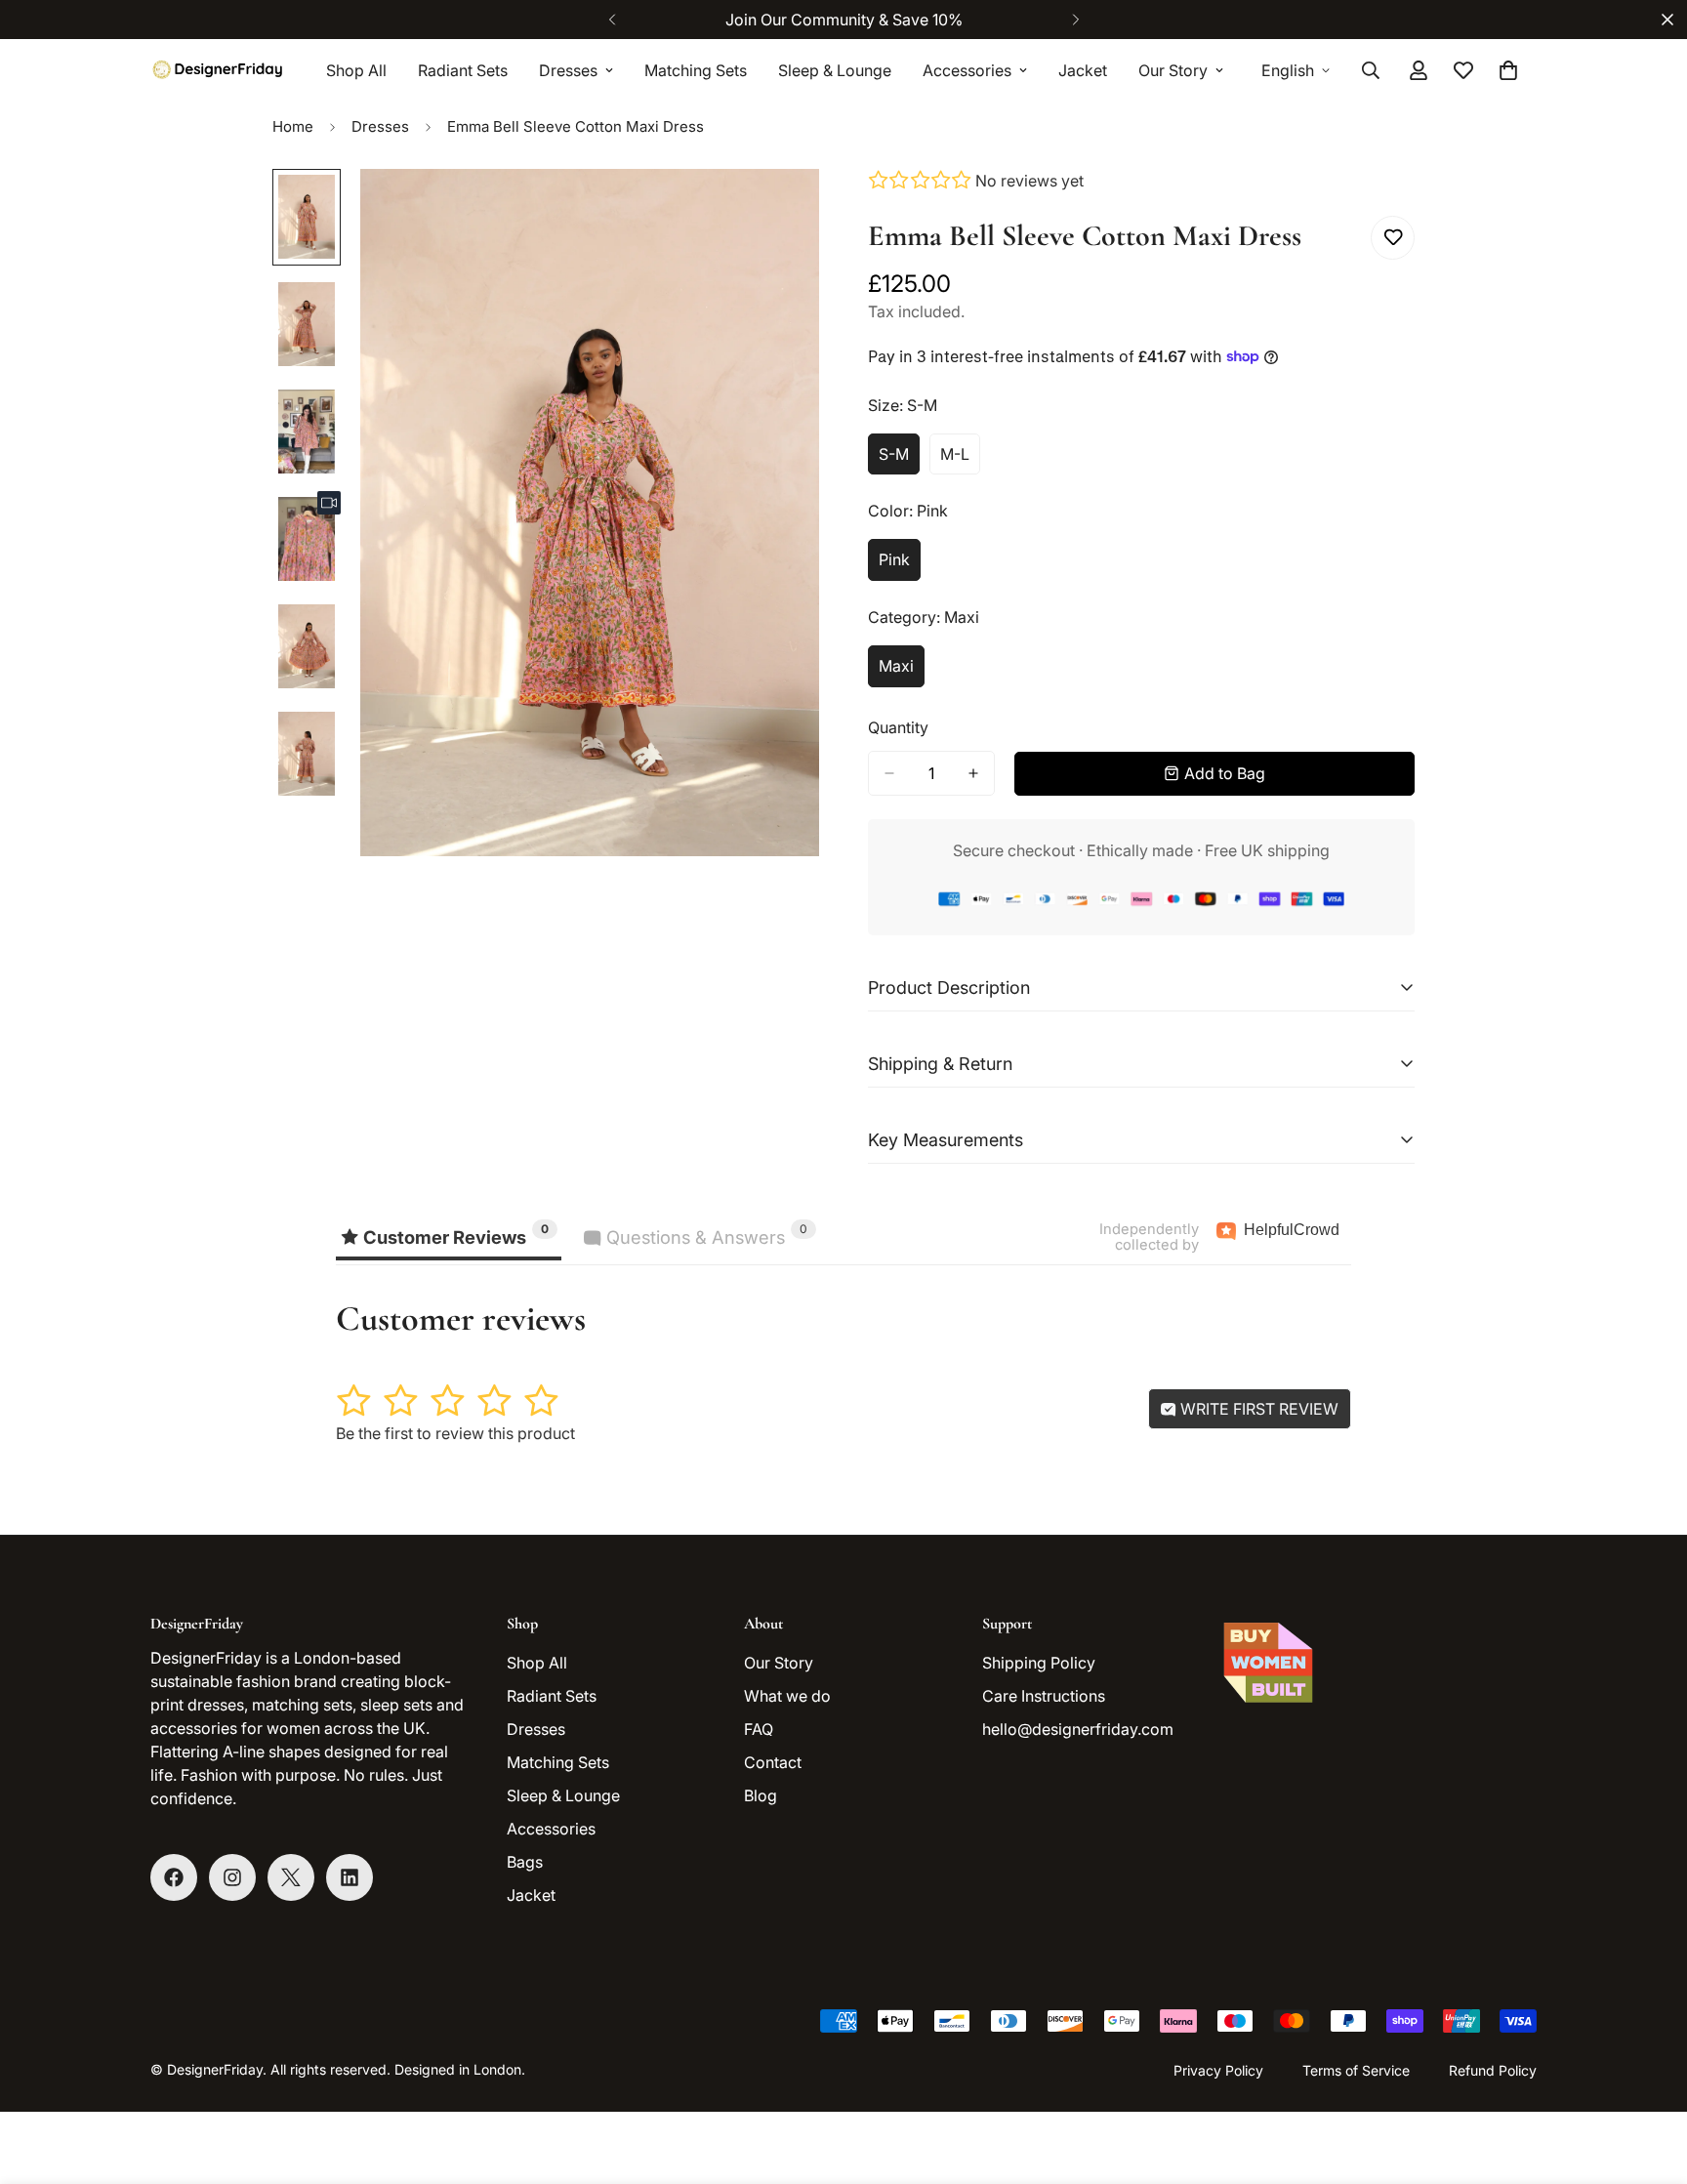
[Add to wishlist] (1393, 238)
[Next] (1075, 20)
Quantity (898, 727)
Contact (773, 1762)
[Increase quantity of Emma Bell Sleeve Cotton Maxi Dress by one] (973, 773)
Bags (525, 1862)
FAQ (759, 1729)
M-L (960, 460)
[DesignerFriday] (219, 70)
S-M (899, 460)
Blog (761, 1795)
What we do (787, 1696)
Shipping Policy (1039, 1663)
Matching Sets (696, 70)
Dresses (568, 70)
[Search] (1371, 70)
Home (293, 126)
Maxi (902, 672)
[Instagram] (232, 1877)
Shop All (356, 70)
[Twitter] (291, 1877)
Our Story (1173, 70)
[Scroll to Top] (1649, 2078)
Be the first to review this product (455, 1433)
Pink (900, 565)
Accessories (967, 70)
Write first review (1257, 1409)
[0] (1508, 70)
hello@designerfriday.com (1078, 1729)
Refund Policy (1493, 2070)
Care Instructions (1044, 1696)
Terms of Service (1356, 2070)
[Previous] (612, 20)
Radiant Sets (463, 70)
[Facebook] (174, 1877)
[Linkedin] (350, 1877)
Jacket (1083, 70)
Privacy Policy (1218, 2070)
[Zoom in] (778, 210)
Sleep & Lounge (835, 70)
